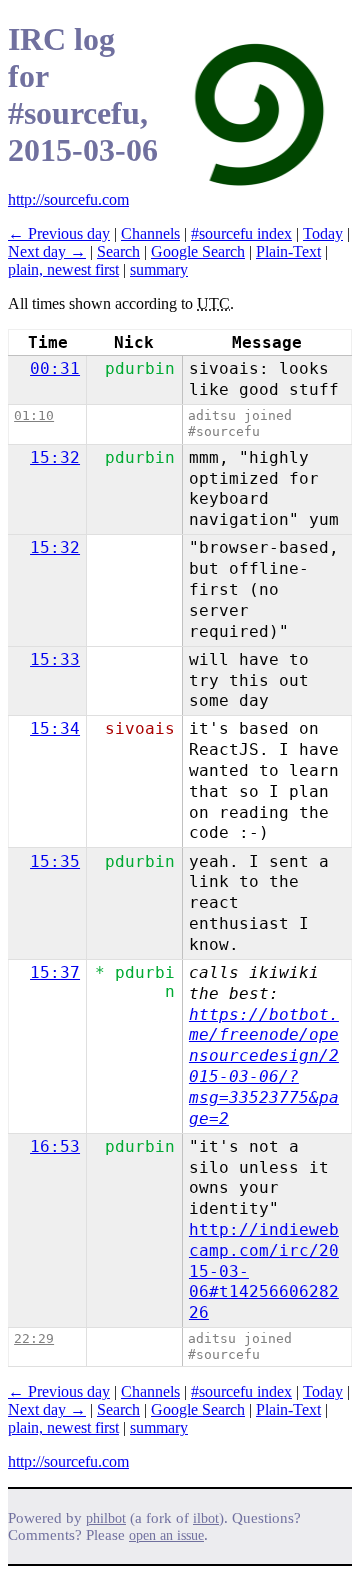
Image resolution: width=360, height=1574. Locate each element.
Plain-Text (288, 251)
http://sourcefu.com (68, 199)
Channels (150, 233)
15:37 (55, 972)
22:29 (34, 1338)
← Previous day (59, 233)
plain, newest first (63, 269)
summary (159, 269)
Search (118, 251)
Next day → (47, 251)
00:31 (55, 368)
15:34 (55, 728)
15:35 (55, 861)
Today (323, 233)
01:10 (34, 415)
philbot (106, 1518)
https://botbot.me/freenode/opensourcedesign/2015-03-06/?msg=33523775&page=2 (264, 1066)
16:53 (55, 1146)
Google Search (198, 251)
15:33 (55, 659)
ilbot (206, 1518)
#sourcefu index (241, 233)
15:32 (55, 457)
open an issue (166, 1535)
